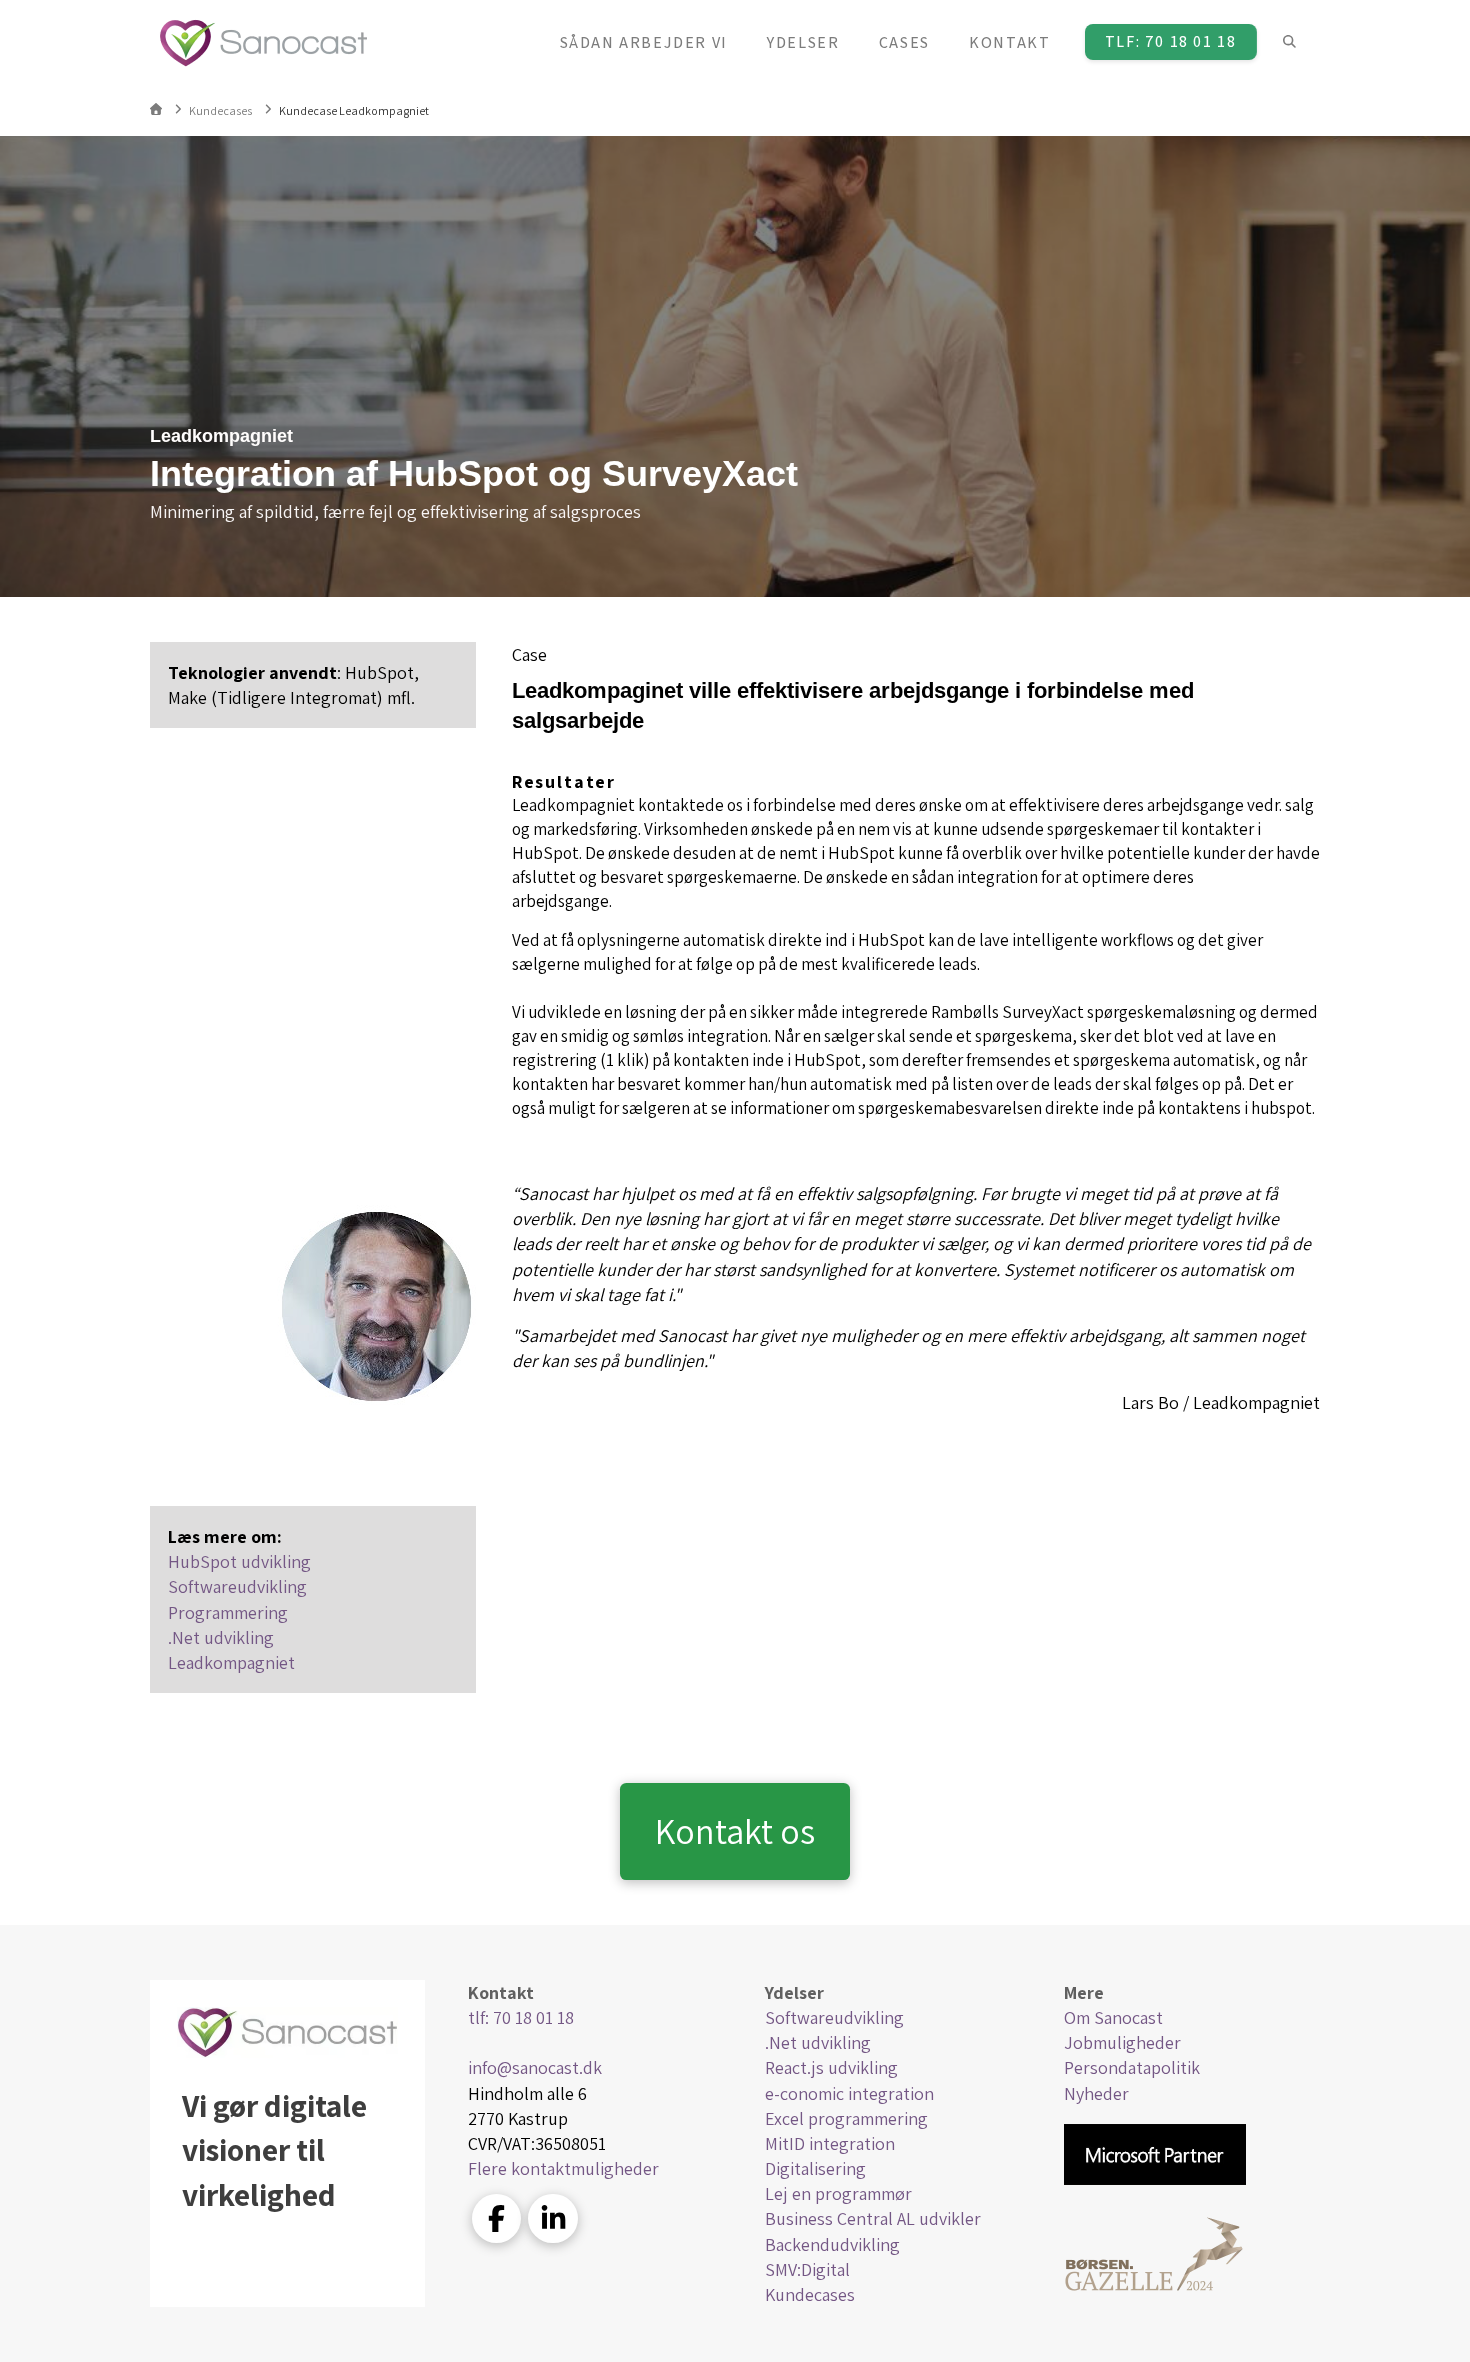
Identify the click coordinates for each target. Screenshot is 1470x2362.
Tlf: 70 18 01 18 (1171, 41)
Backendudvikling (832, 2244)
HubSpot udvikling (239, 1561)
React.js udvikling (831, 2067)
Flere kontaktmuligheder (563, 2168)
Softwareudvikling (237, 1586)
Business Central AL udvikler (873, 2218)
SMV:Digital (807, 2269)
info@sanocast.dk (535, 2067)
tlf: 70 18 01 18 (521, 2017)
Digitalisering (815, 2168)
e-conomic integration (849, 2093)
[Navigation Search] (1288, 42)
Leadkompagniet (231, 1662)
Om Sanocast (1113, 2017)
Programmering (228, 1612)
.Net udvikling (221, 1637)
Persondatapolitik (1132, 2067)
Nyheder (1096, 2093)
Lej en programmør (838, 2193)
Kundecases (810, 2294)
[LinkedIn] (553, 2219)
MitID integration (830, 2143)
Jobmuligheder (1122, 2042)
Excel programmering (846, 2118)
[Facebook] (497, 2219)
